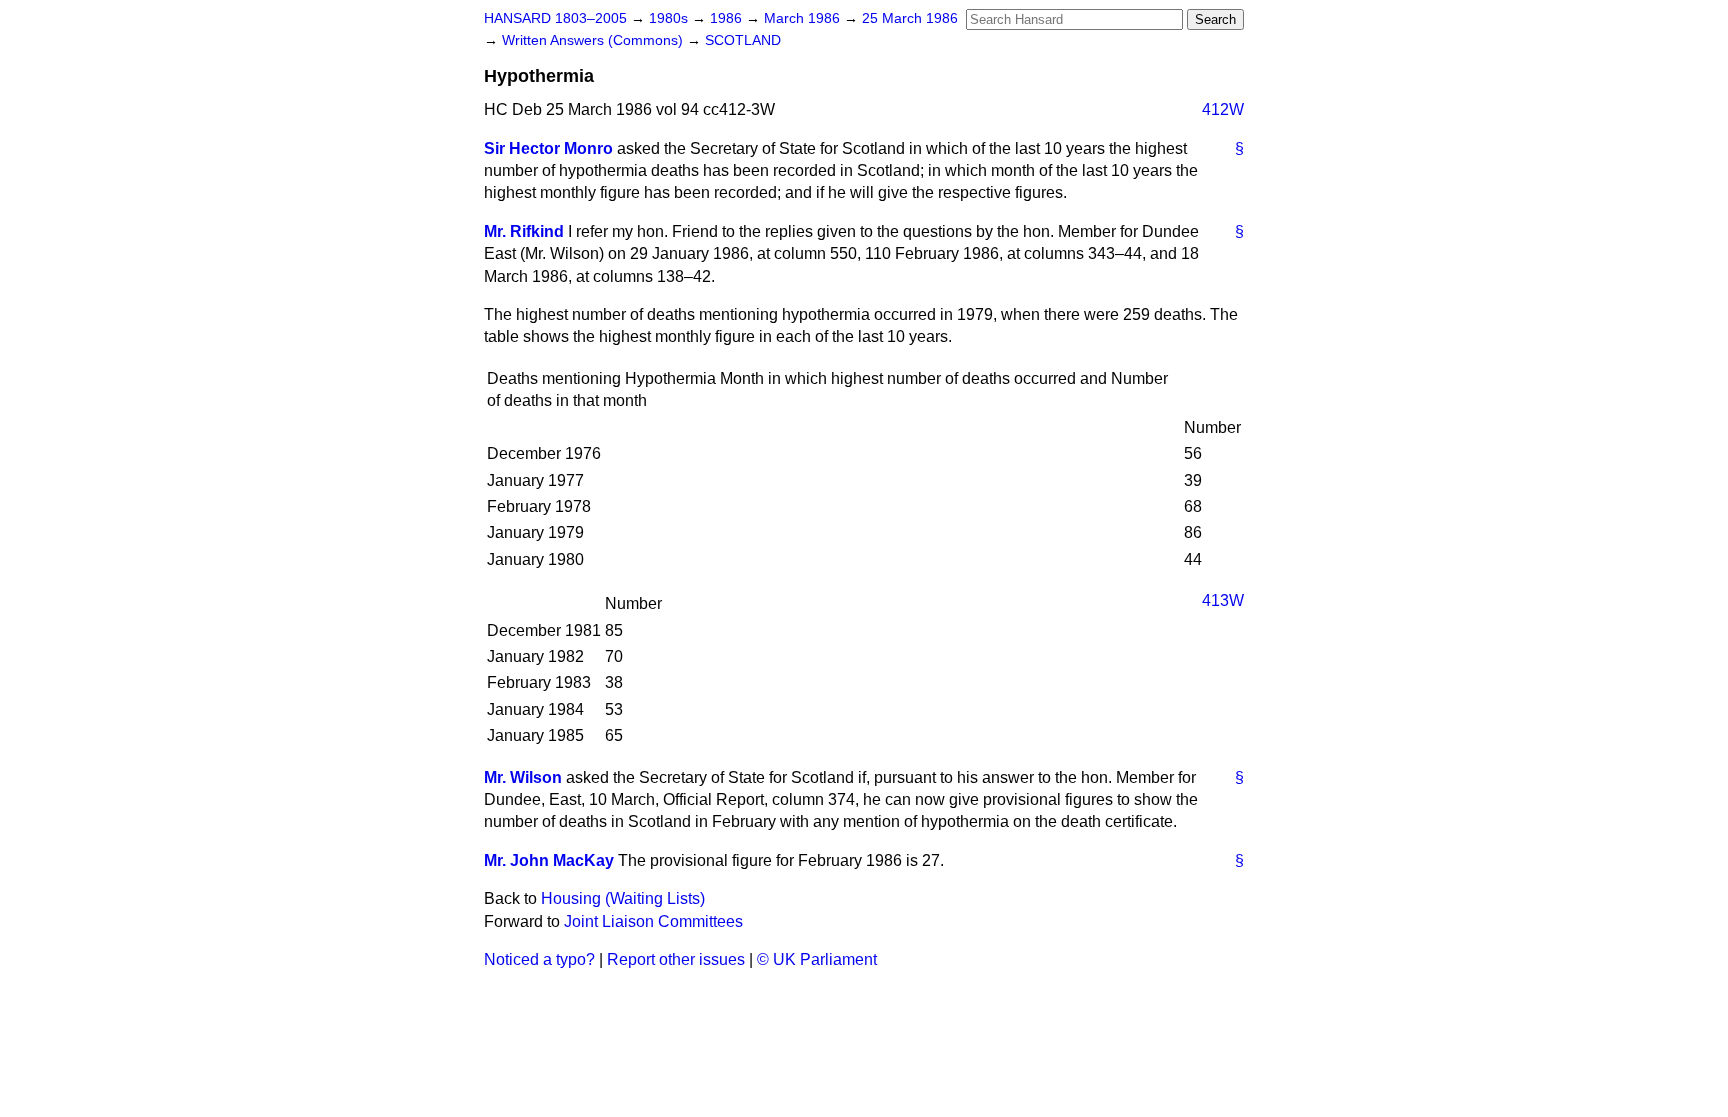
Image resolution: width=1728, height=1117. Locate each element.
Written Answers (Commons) (594, 40)
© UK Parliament (817, 959)
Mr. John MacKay (549, 860)
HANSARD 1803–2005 (555, 18)
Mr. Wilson (523, 777)
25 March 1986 (910, 18)
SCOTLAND (743, 40)
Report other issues (676, 959)
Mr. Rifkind (524, 231)
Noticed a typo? (539, 959)
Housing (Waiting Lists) (623, 898)
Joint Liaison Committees (653, 921)
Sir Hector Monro (548, 148)
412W (1223, 109)
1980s (670, 18)
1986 (728, 18)
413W (1223, 600)
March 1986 (804, 18)
